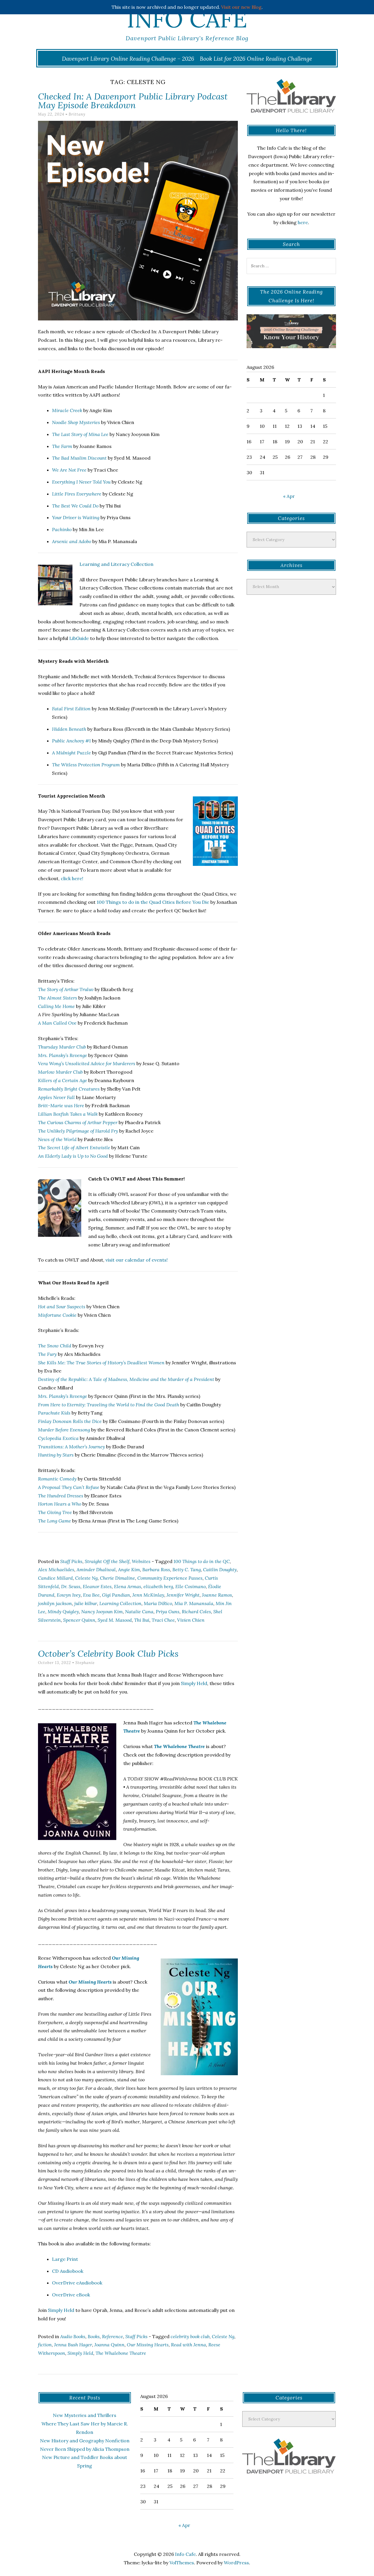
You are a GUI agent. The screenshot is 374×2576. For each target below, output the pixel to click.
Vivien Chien (191, 1620)
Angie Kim (129, 1569)
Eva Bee (91, 1595)
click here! (72, 878)
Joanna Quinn (109, 2345)
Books (94, 2336)
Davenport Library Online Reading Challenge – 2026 (128, 59)
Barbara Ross (156, 1569)
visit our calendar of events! (137, 1260)
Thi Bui (142, 1620)
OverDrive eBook (71, 2295)
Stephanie (85, 1663)
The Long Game (54, 1521)
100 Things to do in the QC (202, 1561)
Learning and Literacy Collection (116, 564)
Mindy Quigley (63, 1611)
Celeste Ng (86, 1578)
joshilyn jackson (55, 1603)
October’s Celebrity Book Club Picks (108, 1654)
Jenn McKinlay (148, 1595)
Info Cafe (187, 19)
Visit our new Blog (241, 7)
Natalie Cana (139, 1611)
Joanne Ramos (217, 1595)
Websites (141, 1561)
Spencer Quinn (79, 1620)
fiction (45, 2345)
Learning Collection (120, 1603)
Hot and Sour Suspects (62, 1307)
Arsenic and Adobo (72, 541)
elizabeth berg (158, 1586)
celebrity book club (190, 2336)
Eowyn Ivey (69, 1595)
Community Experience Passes (170, 1578)
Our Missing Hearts (148, 2345)
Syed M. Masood (115, 1620)
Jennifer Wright (183, 1595)
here (303, 222)
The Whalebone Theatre (121, 2353)
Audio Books (73, 2336)
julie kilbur (86, 1603)
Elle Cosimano (191, 1586)
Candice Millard (55, 1578)
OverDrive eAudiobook (77, 2283)
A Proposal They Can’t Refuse (69, 1487)
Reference (112, 2336)
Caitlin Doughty (220, 1569)
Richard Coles (196, 1611)
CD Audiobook (68, 2271)
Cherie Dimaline (117, 1578)
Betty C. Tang (187, 1569)
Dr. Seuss (71, 1586)
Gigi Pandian (116, 1595)
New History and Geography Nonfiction (85, 2441)
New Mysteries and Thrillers (85, 2415)
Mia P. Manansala (194, 1603)
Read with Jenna (188, 2345)
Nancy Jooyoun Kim (102, 1611)
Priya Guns (168, 1611)
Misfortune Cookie (57, 1315)
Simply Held (194, 1683)
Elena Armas (128, 1586)
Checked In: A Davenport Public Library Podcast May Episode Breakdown (133, 101)
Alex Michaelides (56, 1569)
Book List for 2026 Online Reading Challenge (256, 59)
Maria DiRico (158, 1603)
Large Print (65, 2259)
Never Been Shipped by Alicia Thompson (85, 2449)
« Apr (289, 496)
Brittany (77, 114)
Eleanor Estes (97, 1586)
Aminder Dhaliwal (96, 1569)
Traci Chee (163, 1620)
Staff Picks (71, 1561)
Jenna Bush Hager (73, 2345)
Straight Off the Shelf (107, 1561)
